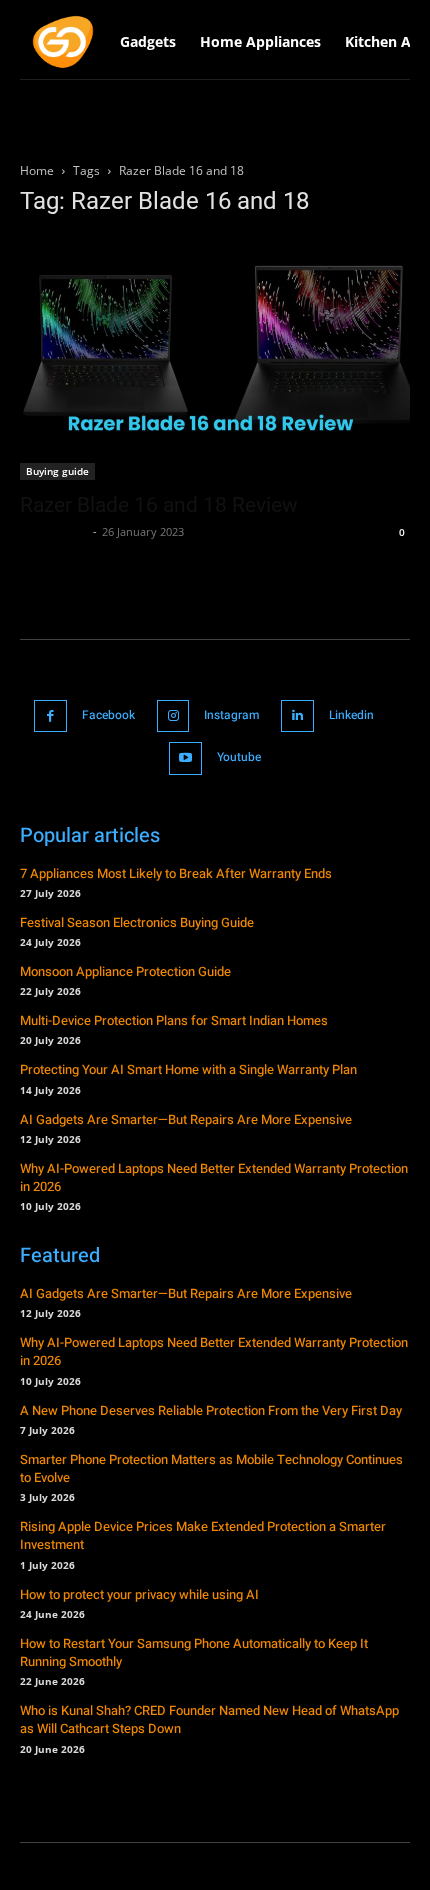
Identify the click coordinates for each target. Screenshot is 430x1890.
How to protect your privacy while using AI (139, 1594)
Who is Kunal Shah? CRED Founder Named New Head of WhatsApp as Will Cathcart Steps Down (209, 1719)
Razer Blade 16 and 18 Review (159, 505)
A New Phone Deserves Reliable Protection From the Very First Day (211, 1410)
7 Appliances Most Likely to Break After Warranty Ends (176, 873)
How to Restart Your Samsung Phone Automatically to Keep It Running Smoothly (194, 1652)
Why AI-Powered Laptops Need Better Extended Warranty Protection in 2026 (214, 1177)
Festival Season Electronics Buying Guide (137, 922)
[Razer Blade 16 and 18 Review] (215, 358)
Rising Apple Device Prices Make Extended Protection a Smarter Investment (203, 1535)
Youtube (239, 757)
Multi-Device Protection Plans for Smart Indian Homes (174, 1020)
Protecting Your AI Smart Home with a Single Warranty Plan (188, 1069)
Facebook (108, 715)
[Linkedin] (297, 716)
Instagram (231, 715)
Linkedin (351, 715)
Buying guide (57, 471)
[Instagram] (173, 716)
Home (37, 170)
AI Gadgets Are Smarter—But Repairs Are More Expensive (186, 1119)
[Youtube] (185, 758)
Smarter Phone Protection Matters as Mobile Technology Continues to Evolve (211, 1468)
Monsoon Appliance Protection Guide (125, 971)
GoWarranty (54, 531)
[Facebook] (50, 716)
